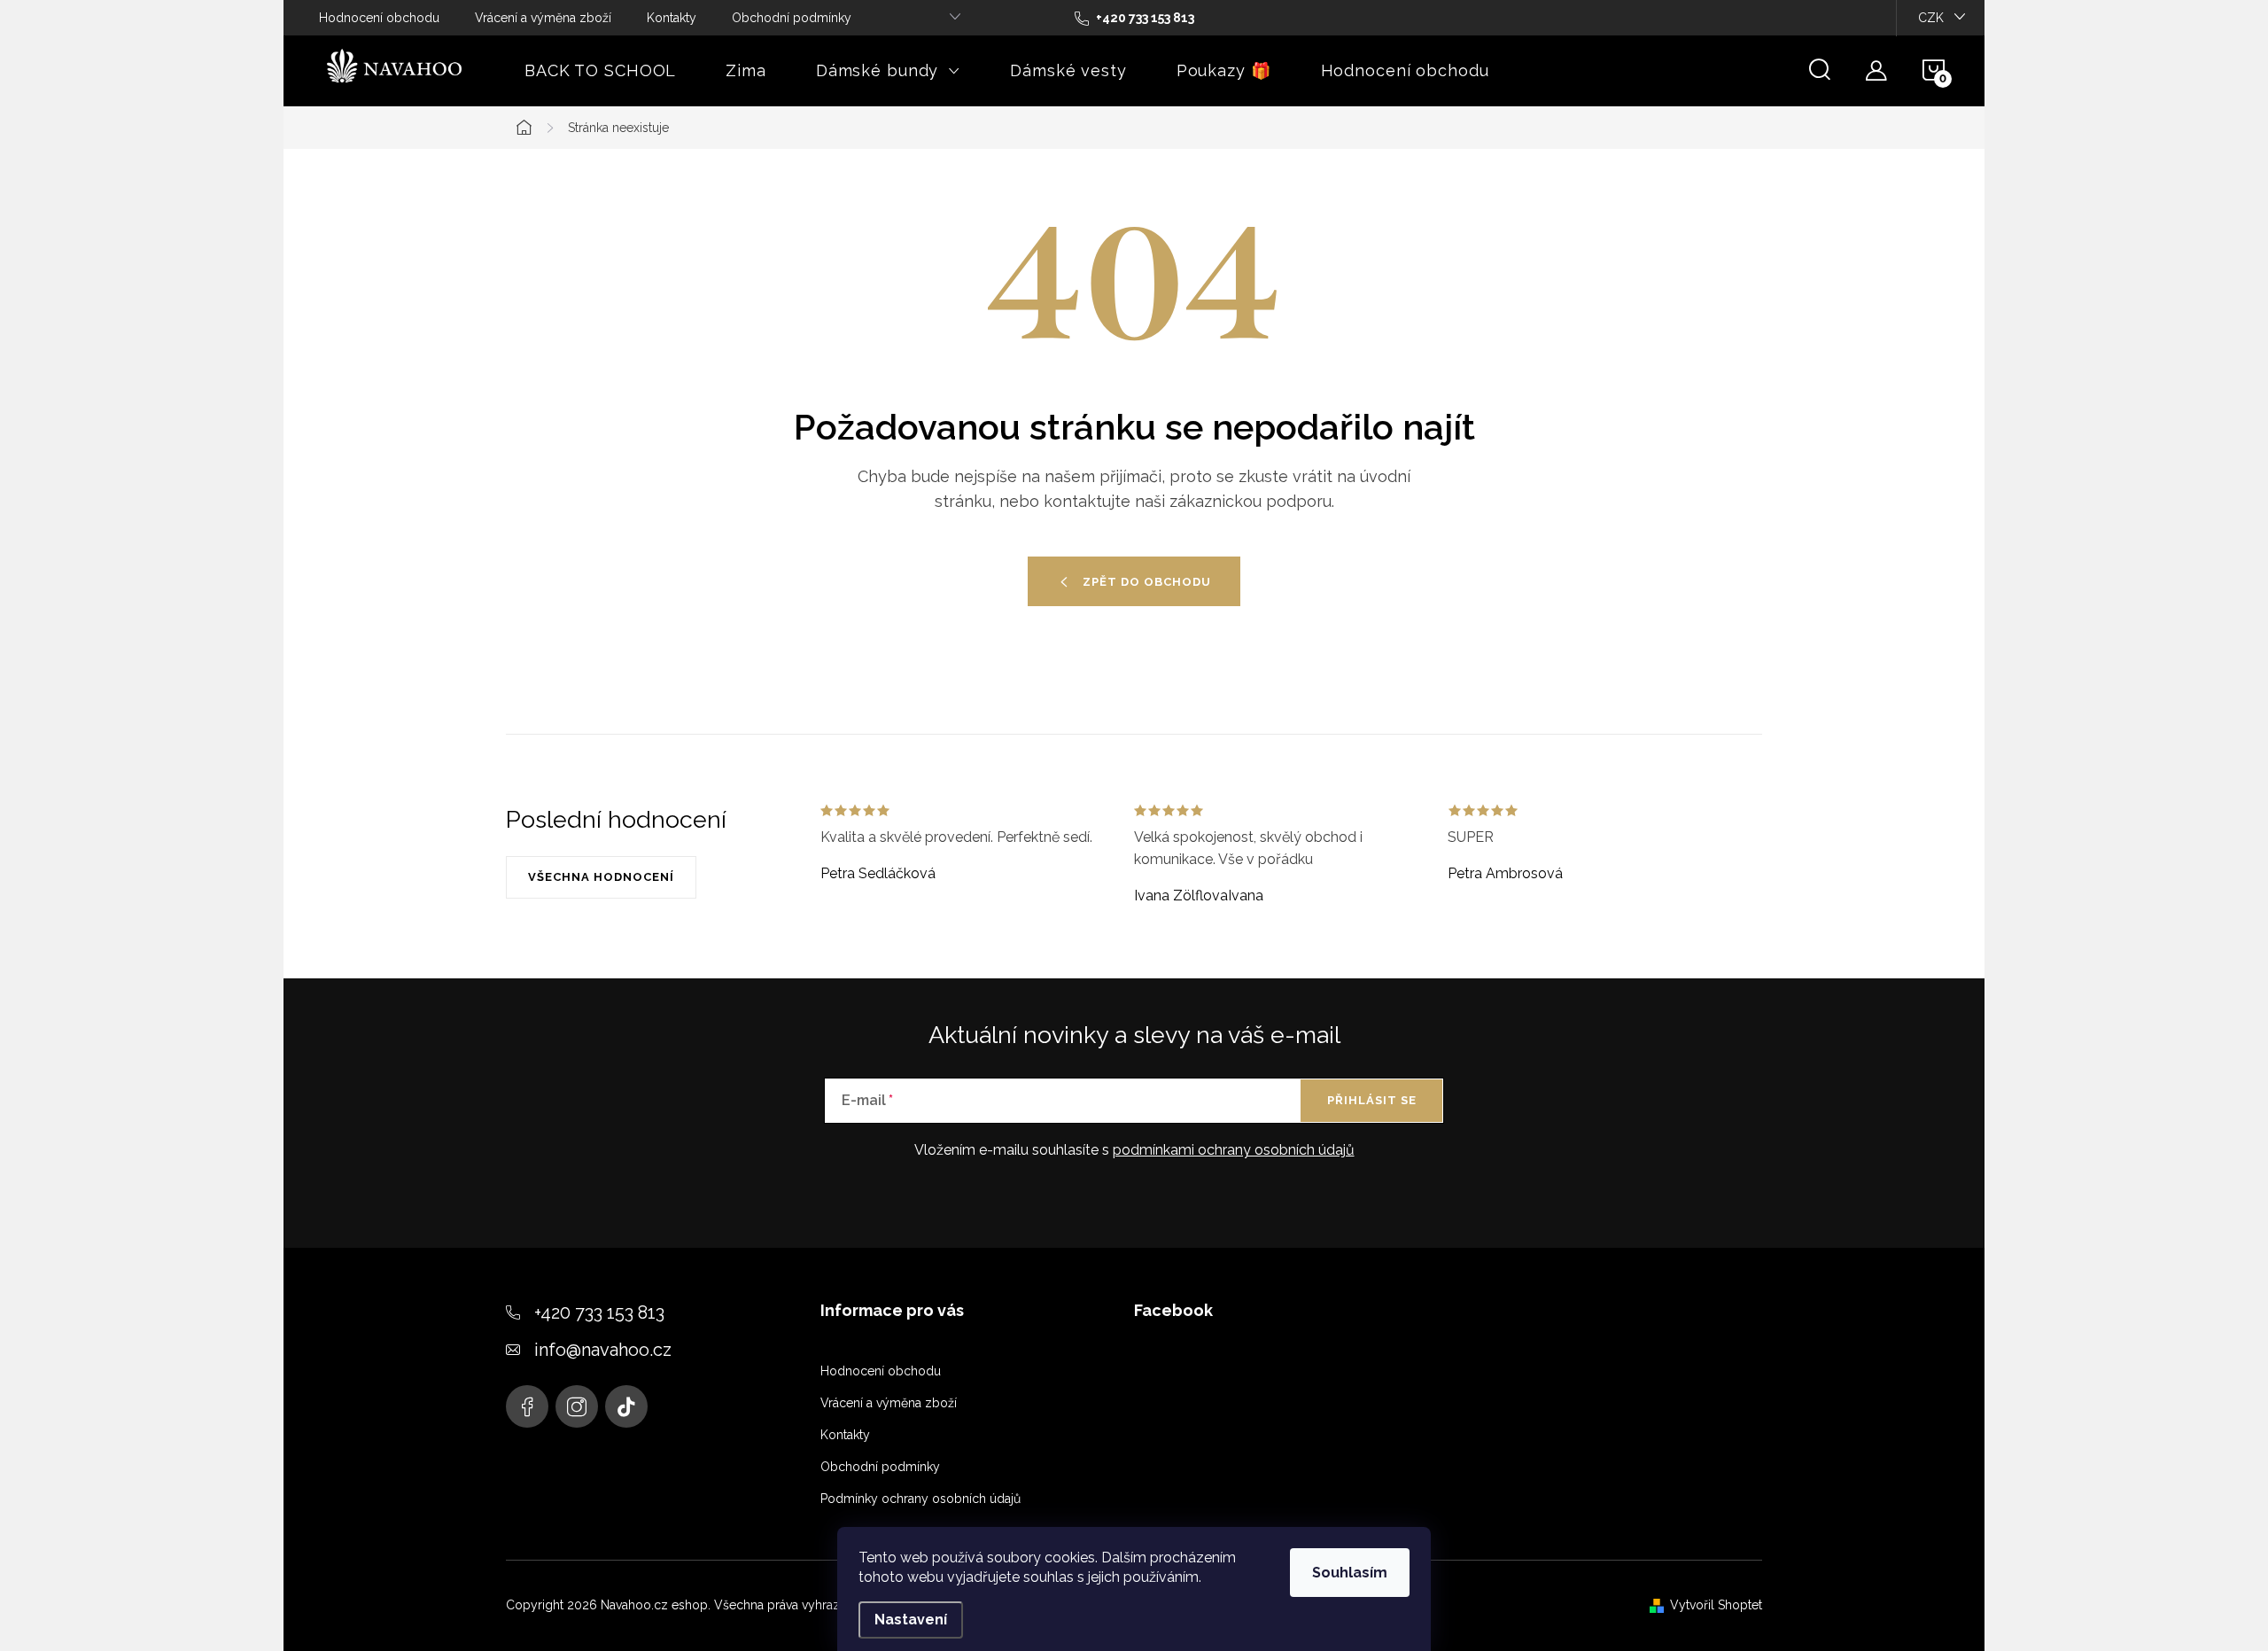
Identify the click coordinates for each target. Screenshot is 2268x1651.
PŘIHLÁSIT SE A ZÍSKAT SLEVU (1290, 950)
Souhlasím (1350, 1573)
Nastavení (911, 1620)
